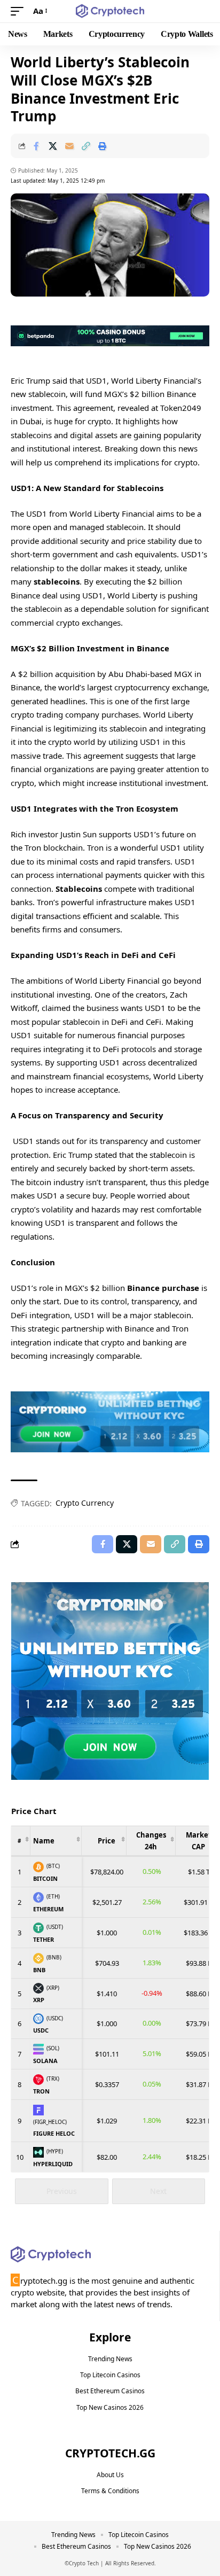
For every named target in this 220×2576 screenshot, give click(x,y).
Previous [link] (62, 2191)
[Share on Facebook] (36, 146)
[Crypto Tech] (110, 11)
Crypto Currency (85, 1503)
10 (20, 2157)
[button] (20, 11)
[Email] (69, 146)
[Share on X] (53, 146)
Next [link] (158, 2191)
